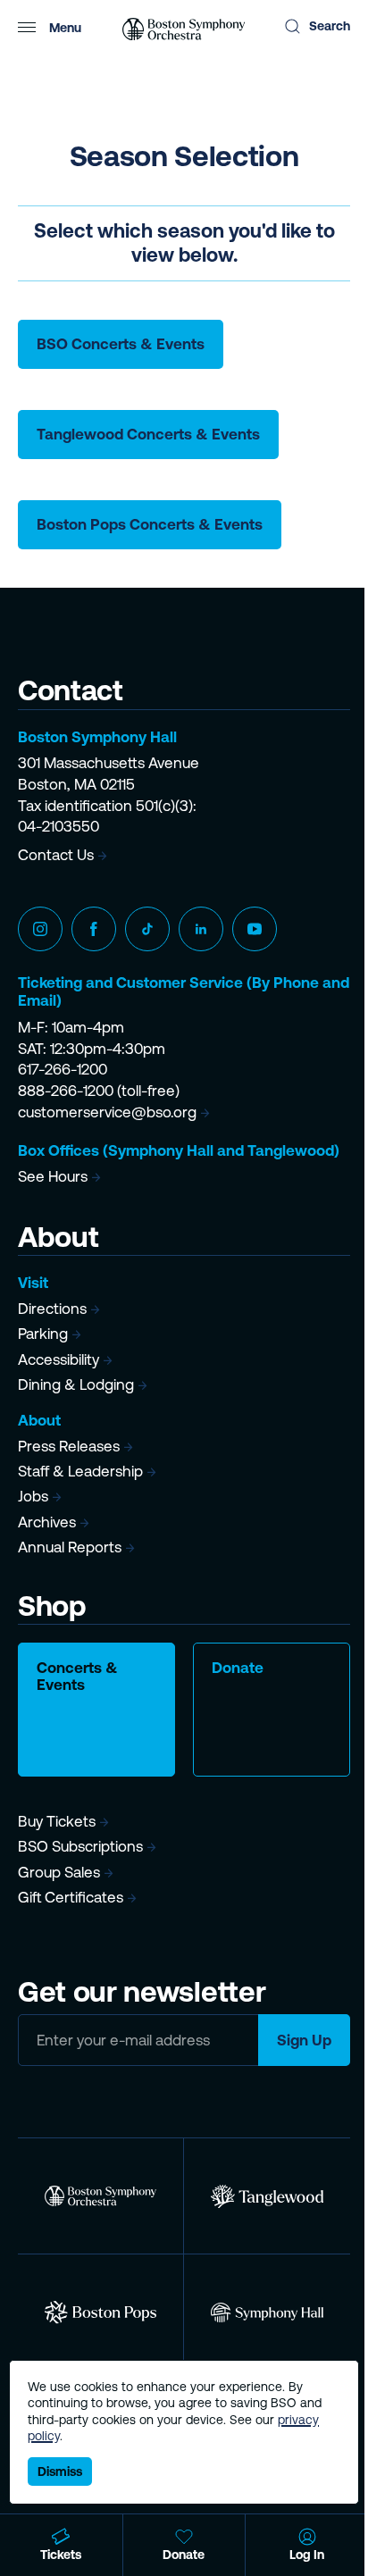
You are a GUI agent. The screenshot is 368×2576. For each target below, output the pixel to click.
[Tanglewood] (267, 2196)
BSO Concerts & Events (121, 344)
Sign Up (304, 2040)
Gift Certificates (71, 1897)
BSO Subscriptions (80, 1846)
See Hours (53, 1176)
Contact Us (56, 855)
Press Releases (69, 1446)
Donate (238, 1668)
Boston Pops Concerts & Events (150, 524)
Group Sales (59, 1872)
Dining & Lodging (76, 1384)
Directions (52, 1309)
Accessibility (59, 1359)
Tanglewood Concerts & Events (148, 434)
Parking (43, 1334)
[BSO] (100, 2196)
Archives (47, 1522)
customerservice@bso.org (107, 1112)
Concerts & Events (77, 1676)
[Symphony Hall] (267, 2312)
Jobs (33, 1496)
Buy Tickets (57, 1821)
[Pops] (100, 2312)
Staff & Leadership (80, 1471)
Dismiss (60, 2471)
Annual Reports (70, 1547)
